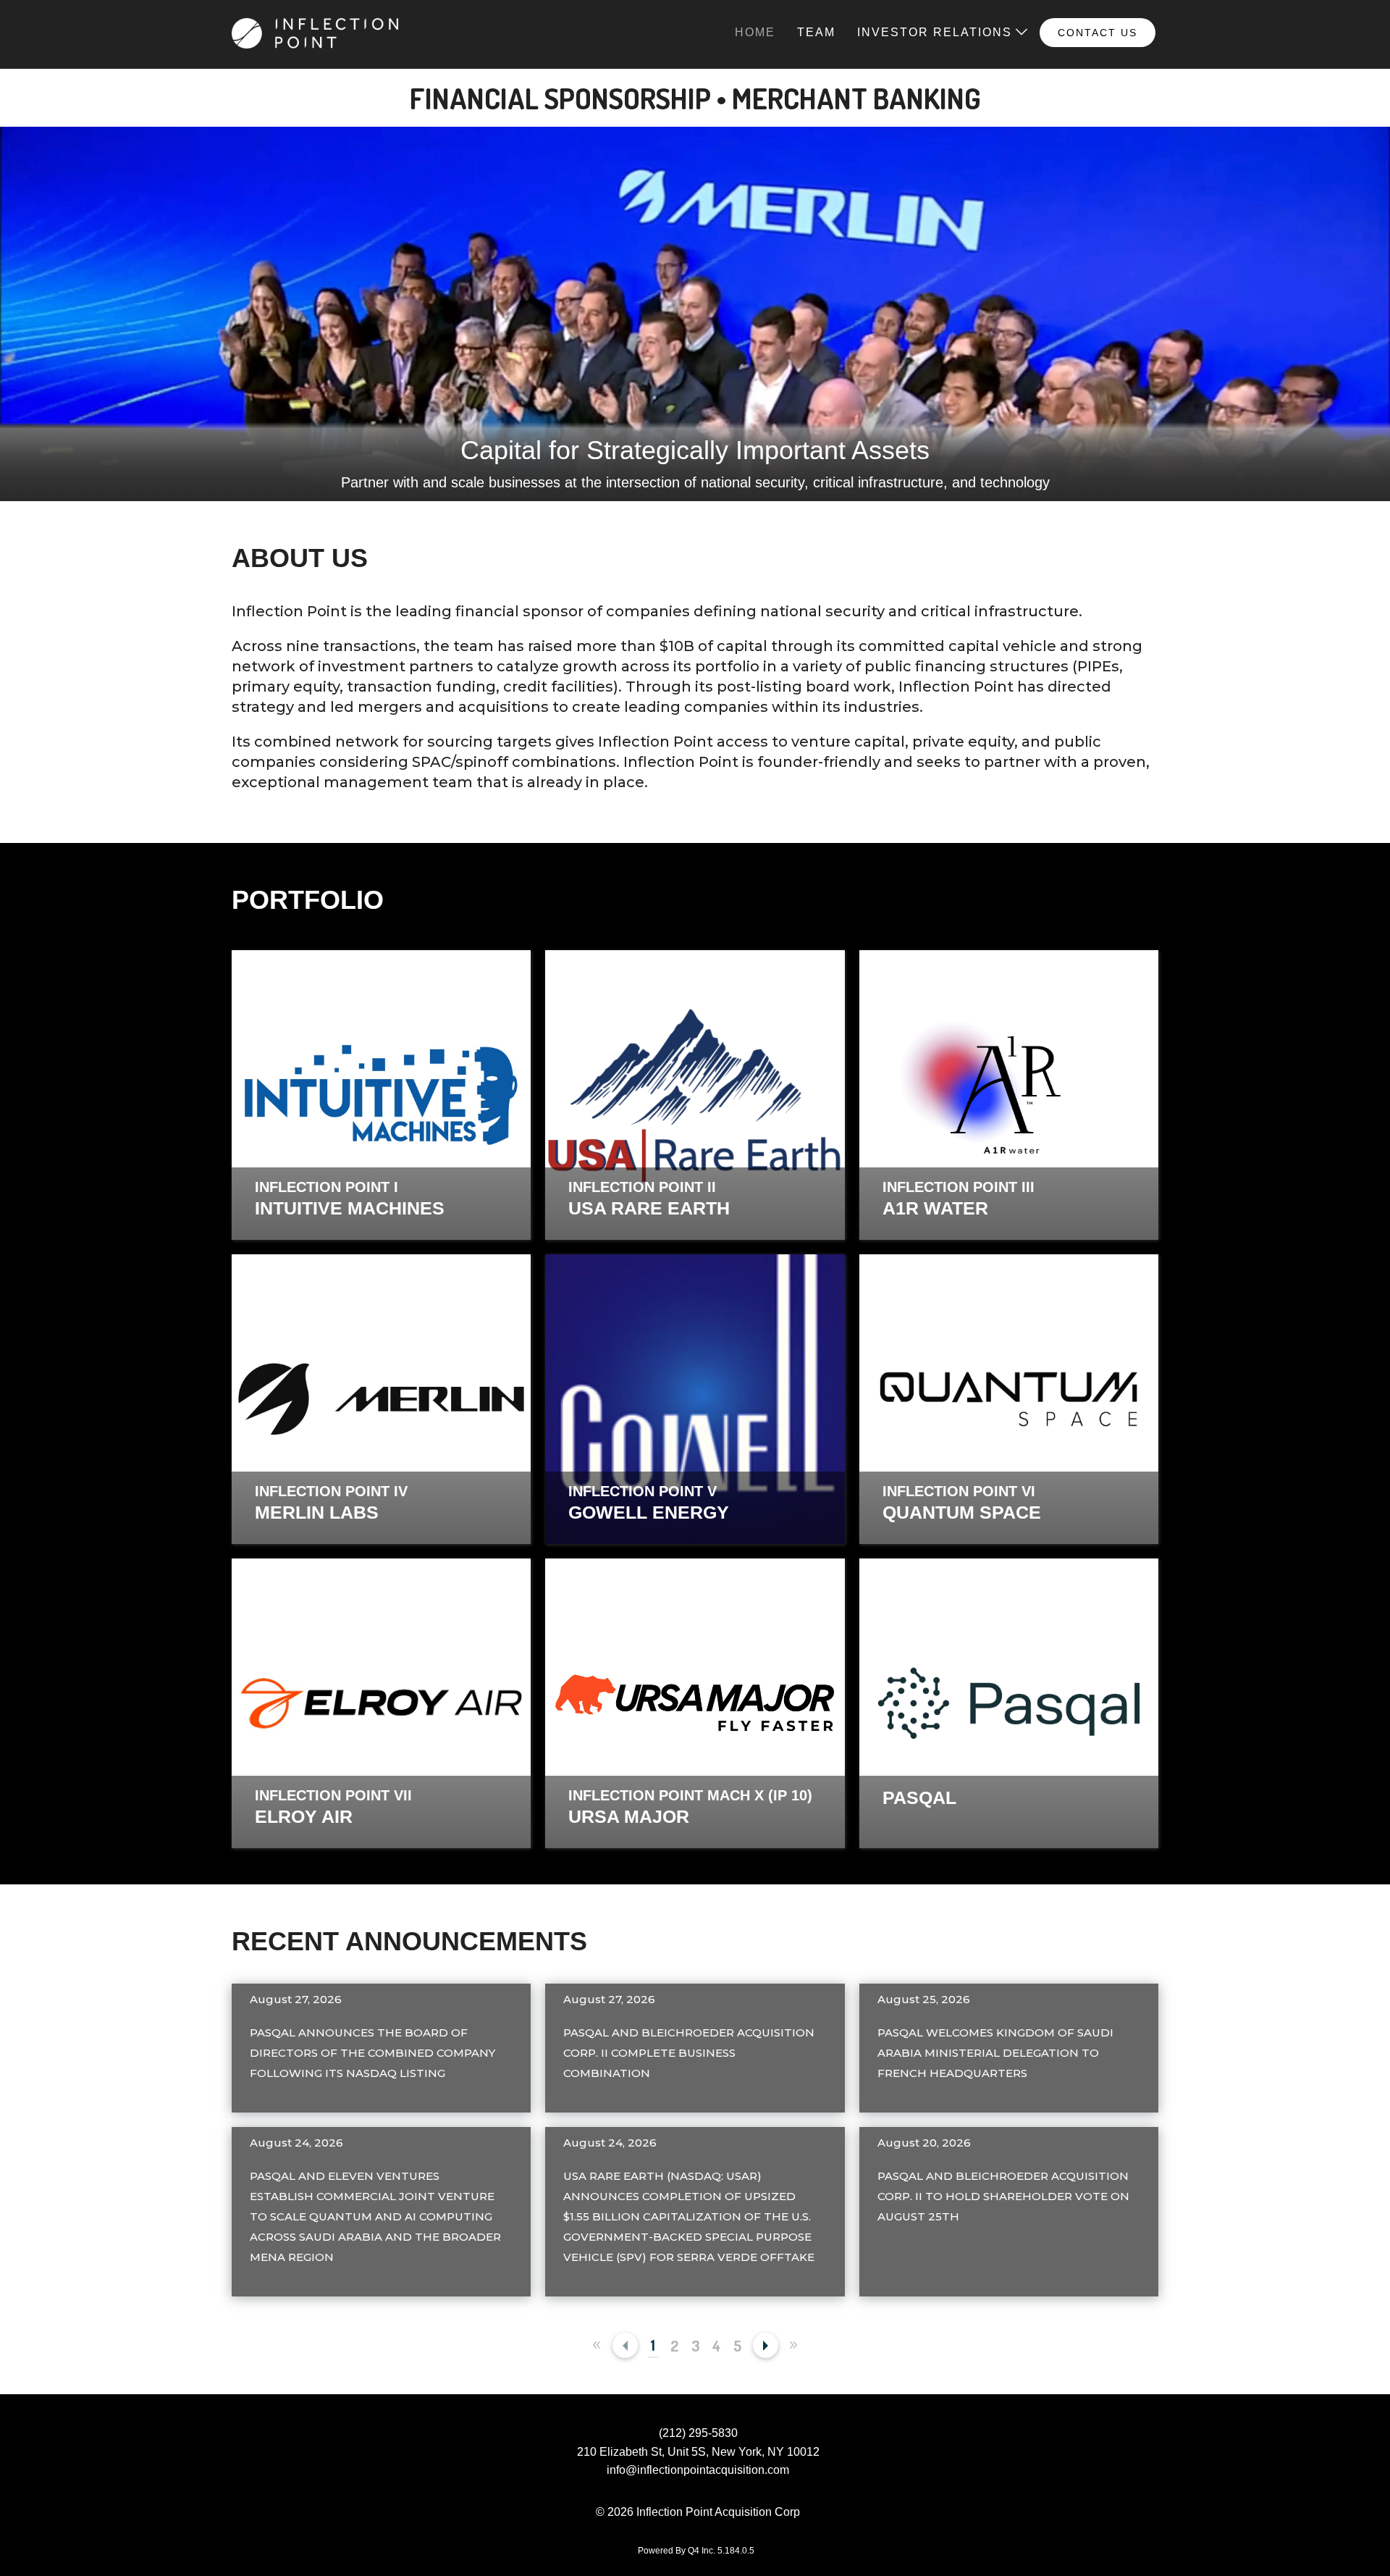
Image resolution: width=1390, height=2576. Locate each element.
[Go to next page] (766, 2345)
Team (816, 32)
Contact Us (1098, 33)
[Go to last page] (794, 2345)
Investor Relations (935, 32)
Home (755, 32)
